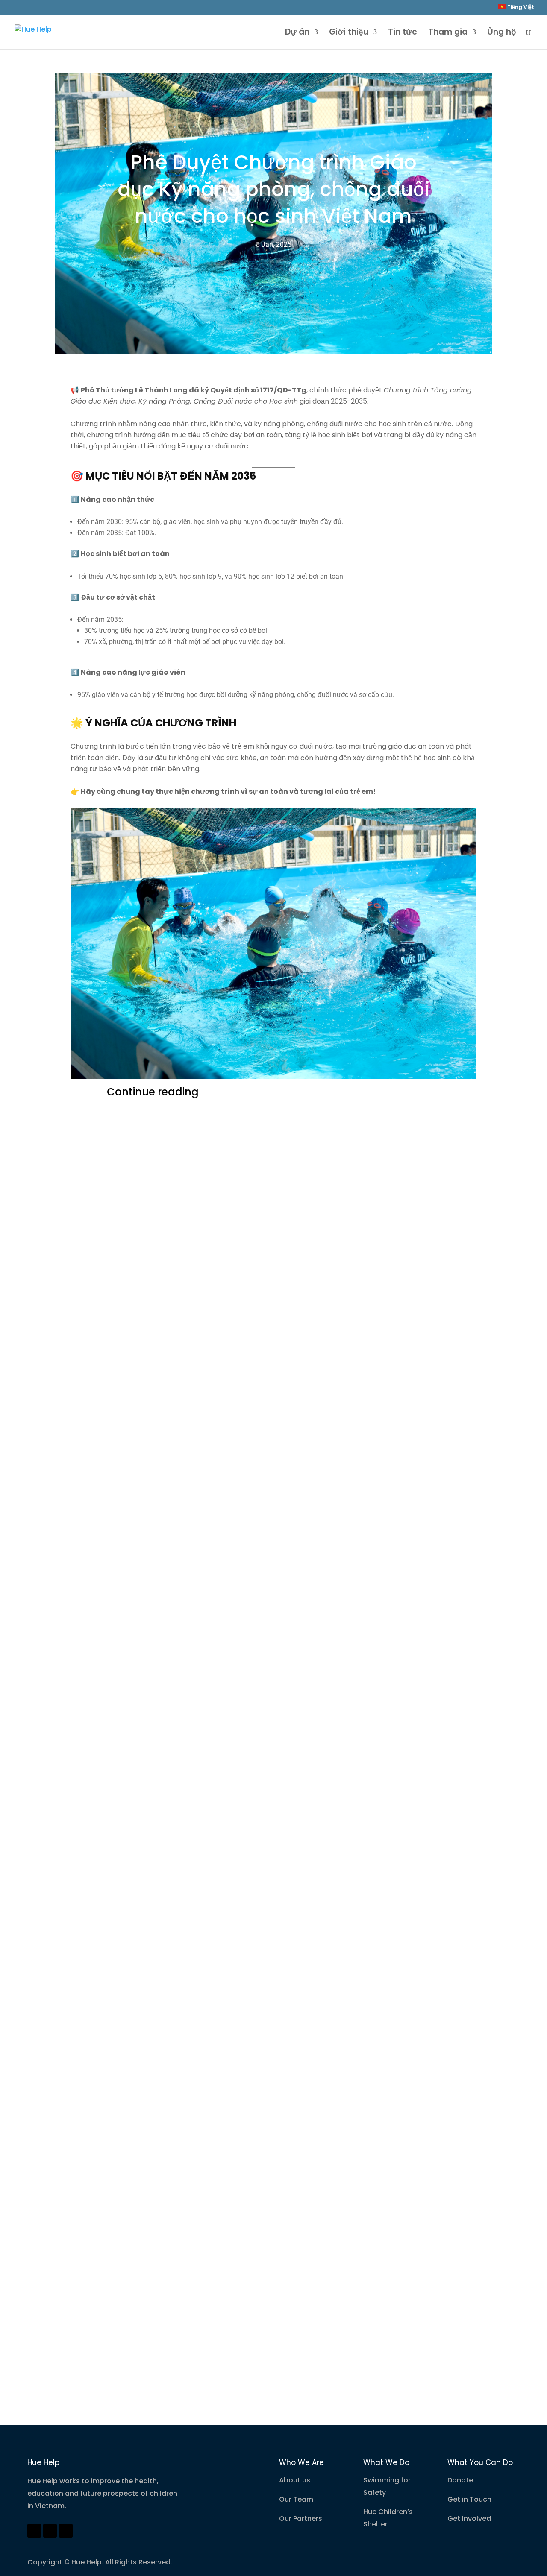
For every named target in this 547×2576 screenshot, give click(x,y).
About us (295, 2480)
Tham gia (448, 33)
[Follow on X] (50, 2531)
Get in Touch (469, 2499)
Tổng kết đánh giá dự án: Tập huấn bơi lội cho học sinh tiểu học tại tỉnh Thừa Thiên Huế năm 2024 (270, 2327)
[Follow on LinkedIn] (66, 2531)
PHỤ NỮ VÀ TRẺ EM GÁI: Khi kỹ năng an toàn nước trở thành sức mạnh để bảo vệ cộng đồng (273, 1406)
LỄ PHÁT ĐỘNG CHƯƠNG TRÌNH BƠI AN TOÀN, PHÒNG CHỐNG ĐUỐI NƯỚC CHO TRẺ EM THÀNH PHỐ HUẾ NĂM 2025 (264, 1941)
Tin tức (403, 33)
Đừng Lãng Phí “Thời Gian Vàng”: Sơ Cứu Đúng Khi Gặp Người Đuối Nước (266, 1792)
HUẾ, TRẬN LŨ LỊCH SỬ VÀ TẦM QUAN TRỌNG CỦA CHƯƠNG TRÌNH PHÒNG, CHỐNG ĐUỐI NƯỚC (259, 1655)
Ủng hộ (502, 33)
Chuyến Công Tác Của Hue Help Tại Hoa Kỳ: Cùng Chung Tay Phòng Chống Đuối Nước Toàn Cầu (266, 2077)
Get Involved (469, 2519)
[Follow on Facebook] (34, 2531)
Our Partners (301, 2519)
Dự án (297, 33)
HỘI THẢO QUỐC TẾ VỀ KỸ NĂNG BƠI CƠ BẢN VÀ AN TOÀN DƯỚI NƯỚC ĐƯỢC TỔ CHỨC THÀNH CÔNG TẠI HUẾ (270, 1225)
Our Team (296, 2499)
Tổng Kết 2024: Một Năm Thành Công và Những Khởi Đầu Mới (266, 2208)
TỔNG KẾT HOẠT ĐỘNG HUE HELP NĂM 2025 (222, 1536)
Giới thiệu (349, 33)
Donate (460, 2480)
